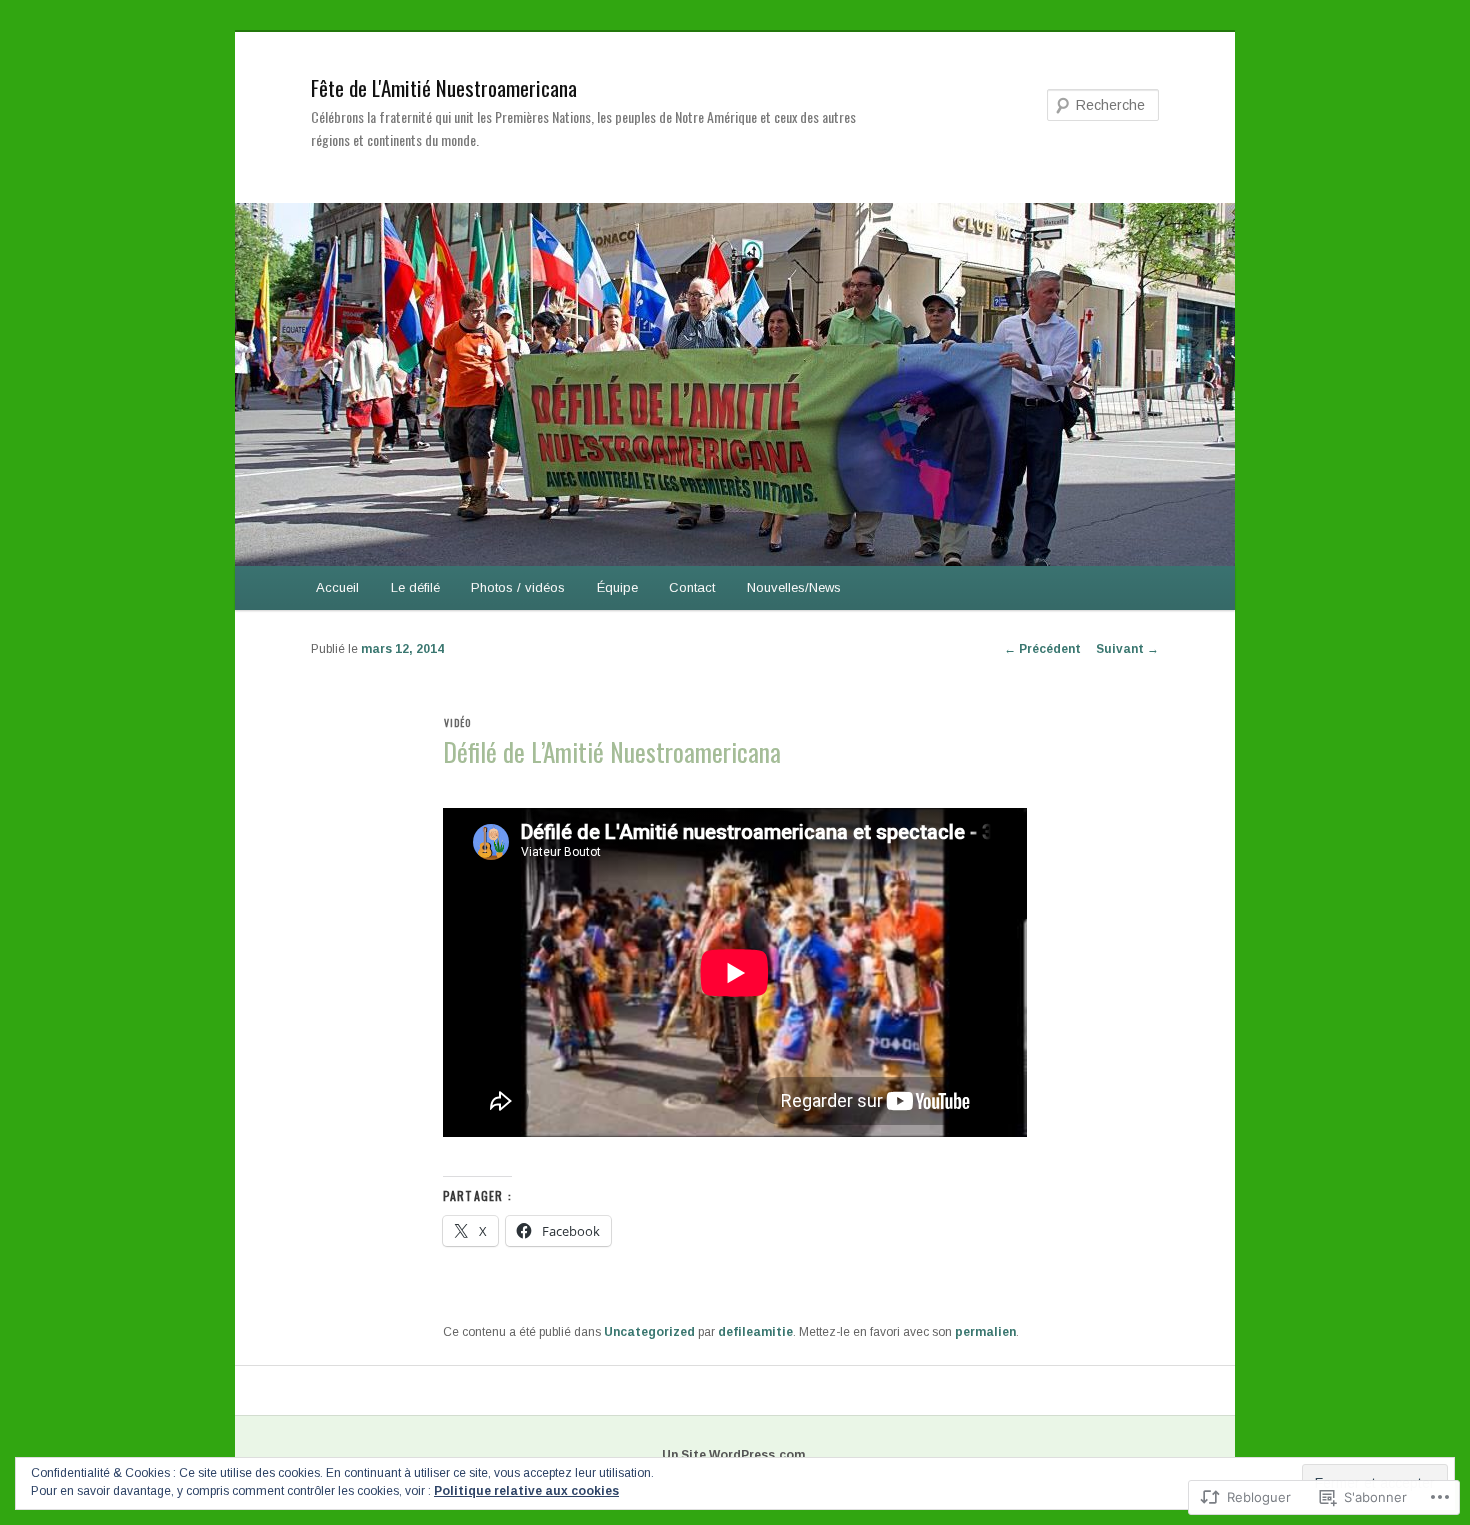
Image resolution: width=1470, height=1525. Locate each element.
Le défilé (415, 587)
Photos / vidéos (518, 587)
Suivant (1127, 649)
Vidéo (457, 722)
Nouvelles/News (794, 587)
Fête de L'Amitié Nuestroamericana (444, 87)
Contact (692, 587)
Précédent (1042, 649)
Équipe (617, 587)
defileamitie (755, 1332)
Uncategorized (649, 1332)
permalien (985, 1332)
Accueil (337, 587)
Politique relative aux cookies (526, 1491)
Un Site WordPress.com (733, 1455)
